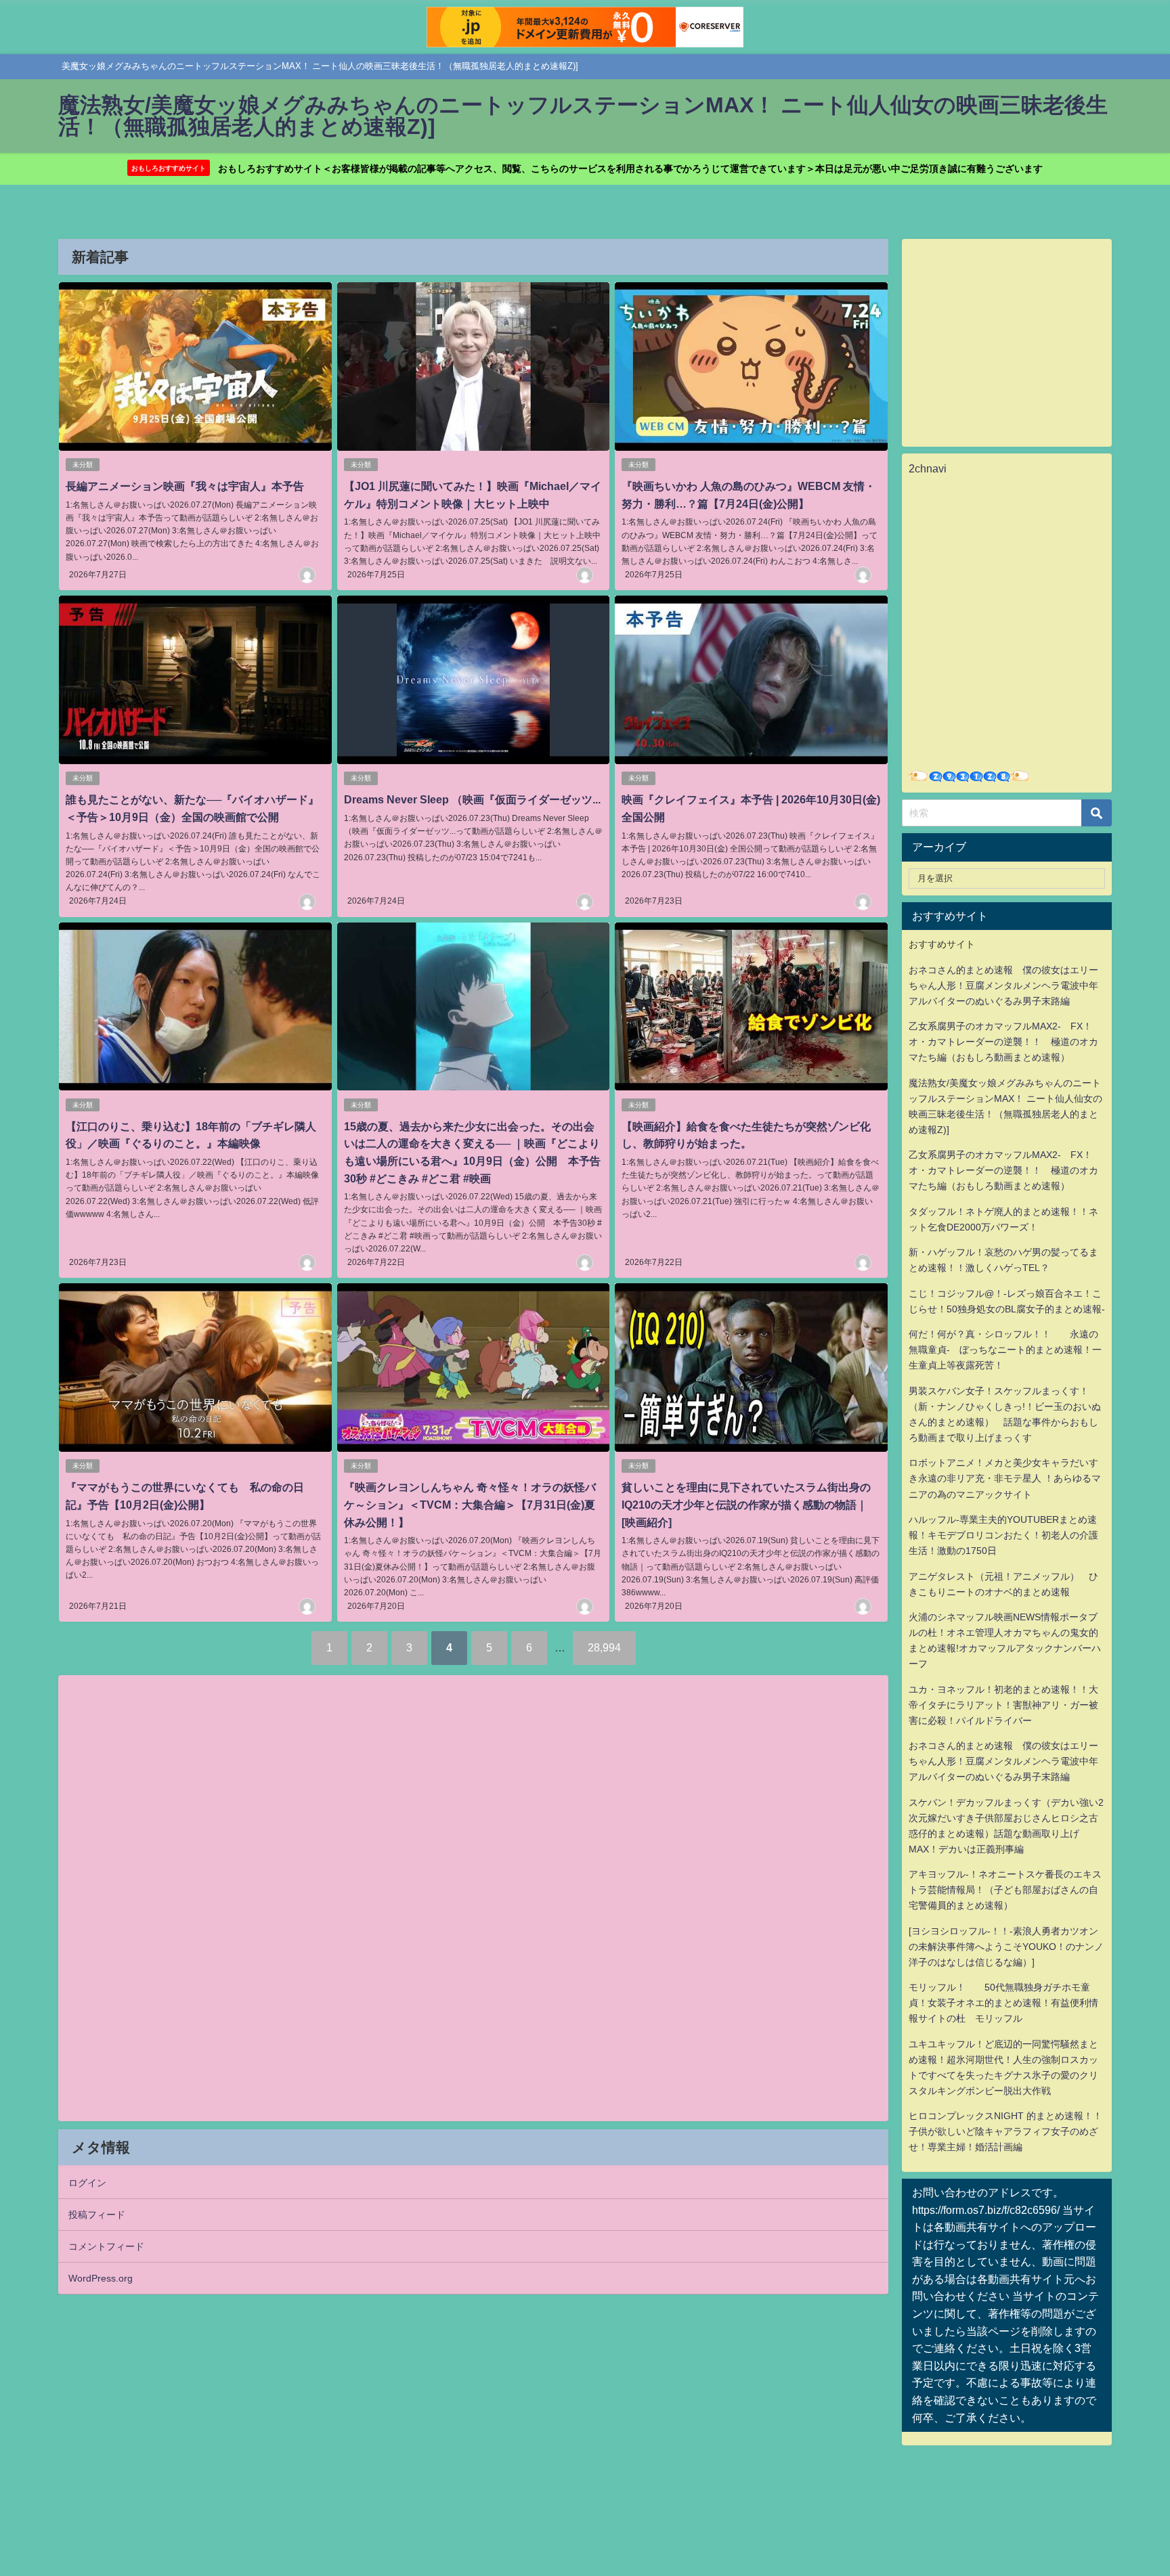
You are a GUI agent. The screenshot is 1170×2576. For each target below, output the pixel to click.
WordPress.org (101, 2278)
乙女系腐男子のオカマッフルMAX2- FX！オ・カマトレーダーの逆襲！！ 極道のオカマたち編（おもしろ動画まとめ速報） (1003, 1042)
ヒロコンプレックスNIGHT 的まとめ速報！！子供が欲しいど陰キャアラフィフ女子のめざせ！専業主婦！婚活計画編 (1005, 2131)
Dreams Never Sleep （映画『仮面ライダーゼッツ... (472, 799)
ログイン (87, 2183)
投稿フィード (97, 2215)
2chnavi (928, 468)
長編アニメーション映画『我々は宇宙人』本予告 (185, 486)
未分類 (83, 465)
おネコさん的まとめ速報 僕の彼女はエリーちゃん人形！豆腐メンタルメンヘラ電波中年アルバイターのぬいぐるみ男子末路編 (1003, 985)
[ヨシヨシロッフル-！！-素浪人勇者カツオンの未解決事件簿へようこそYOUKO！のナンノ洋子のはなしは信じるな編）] (1006, 1947)
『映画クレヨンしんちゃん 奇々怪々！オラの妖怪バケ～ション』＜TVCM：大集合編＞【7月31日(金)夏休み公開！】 (470, 1504)
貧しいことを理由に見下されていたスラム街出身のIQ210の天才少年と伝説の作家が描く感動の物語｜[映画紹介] (746, 1504)
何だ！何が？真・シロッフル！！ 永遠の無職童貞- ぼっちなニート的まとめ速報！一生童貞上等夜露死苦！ (1005, 1350)
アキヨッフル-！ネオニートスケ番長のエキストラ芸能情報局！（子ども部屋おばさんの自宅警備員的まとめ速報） (1005, 1890)
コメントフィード (106, 2246)
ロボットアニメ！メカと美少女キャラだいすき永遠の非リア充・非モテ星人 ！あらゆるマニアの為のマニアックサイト (1005, 1478)
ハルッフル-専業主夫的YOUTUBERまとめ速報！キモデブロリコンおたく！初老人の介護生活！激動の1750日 (1003, 1535)
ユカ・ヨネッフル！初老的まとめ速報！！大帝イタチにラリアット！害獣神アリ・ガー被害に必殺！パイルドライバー (1003, 1705)
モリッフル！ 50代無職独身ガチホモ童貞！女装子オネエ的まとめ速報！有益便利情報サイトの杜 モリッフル (1003, 2003)
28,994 (604, 1647)
